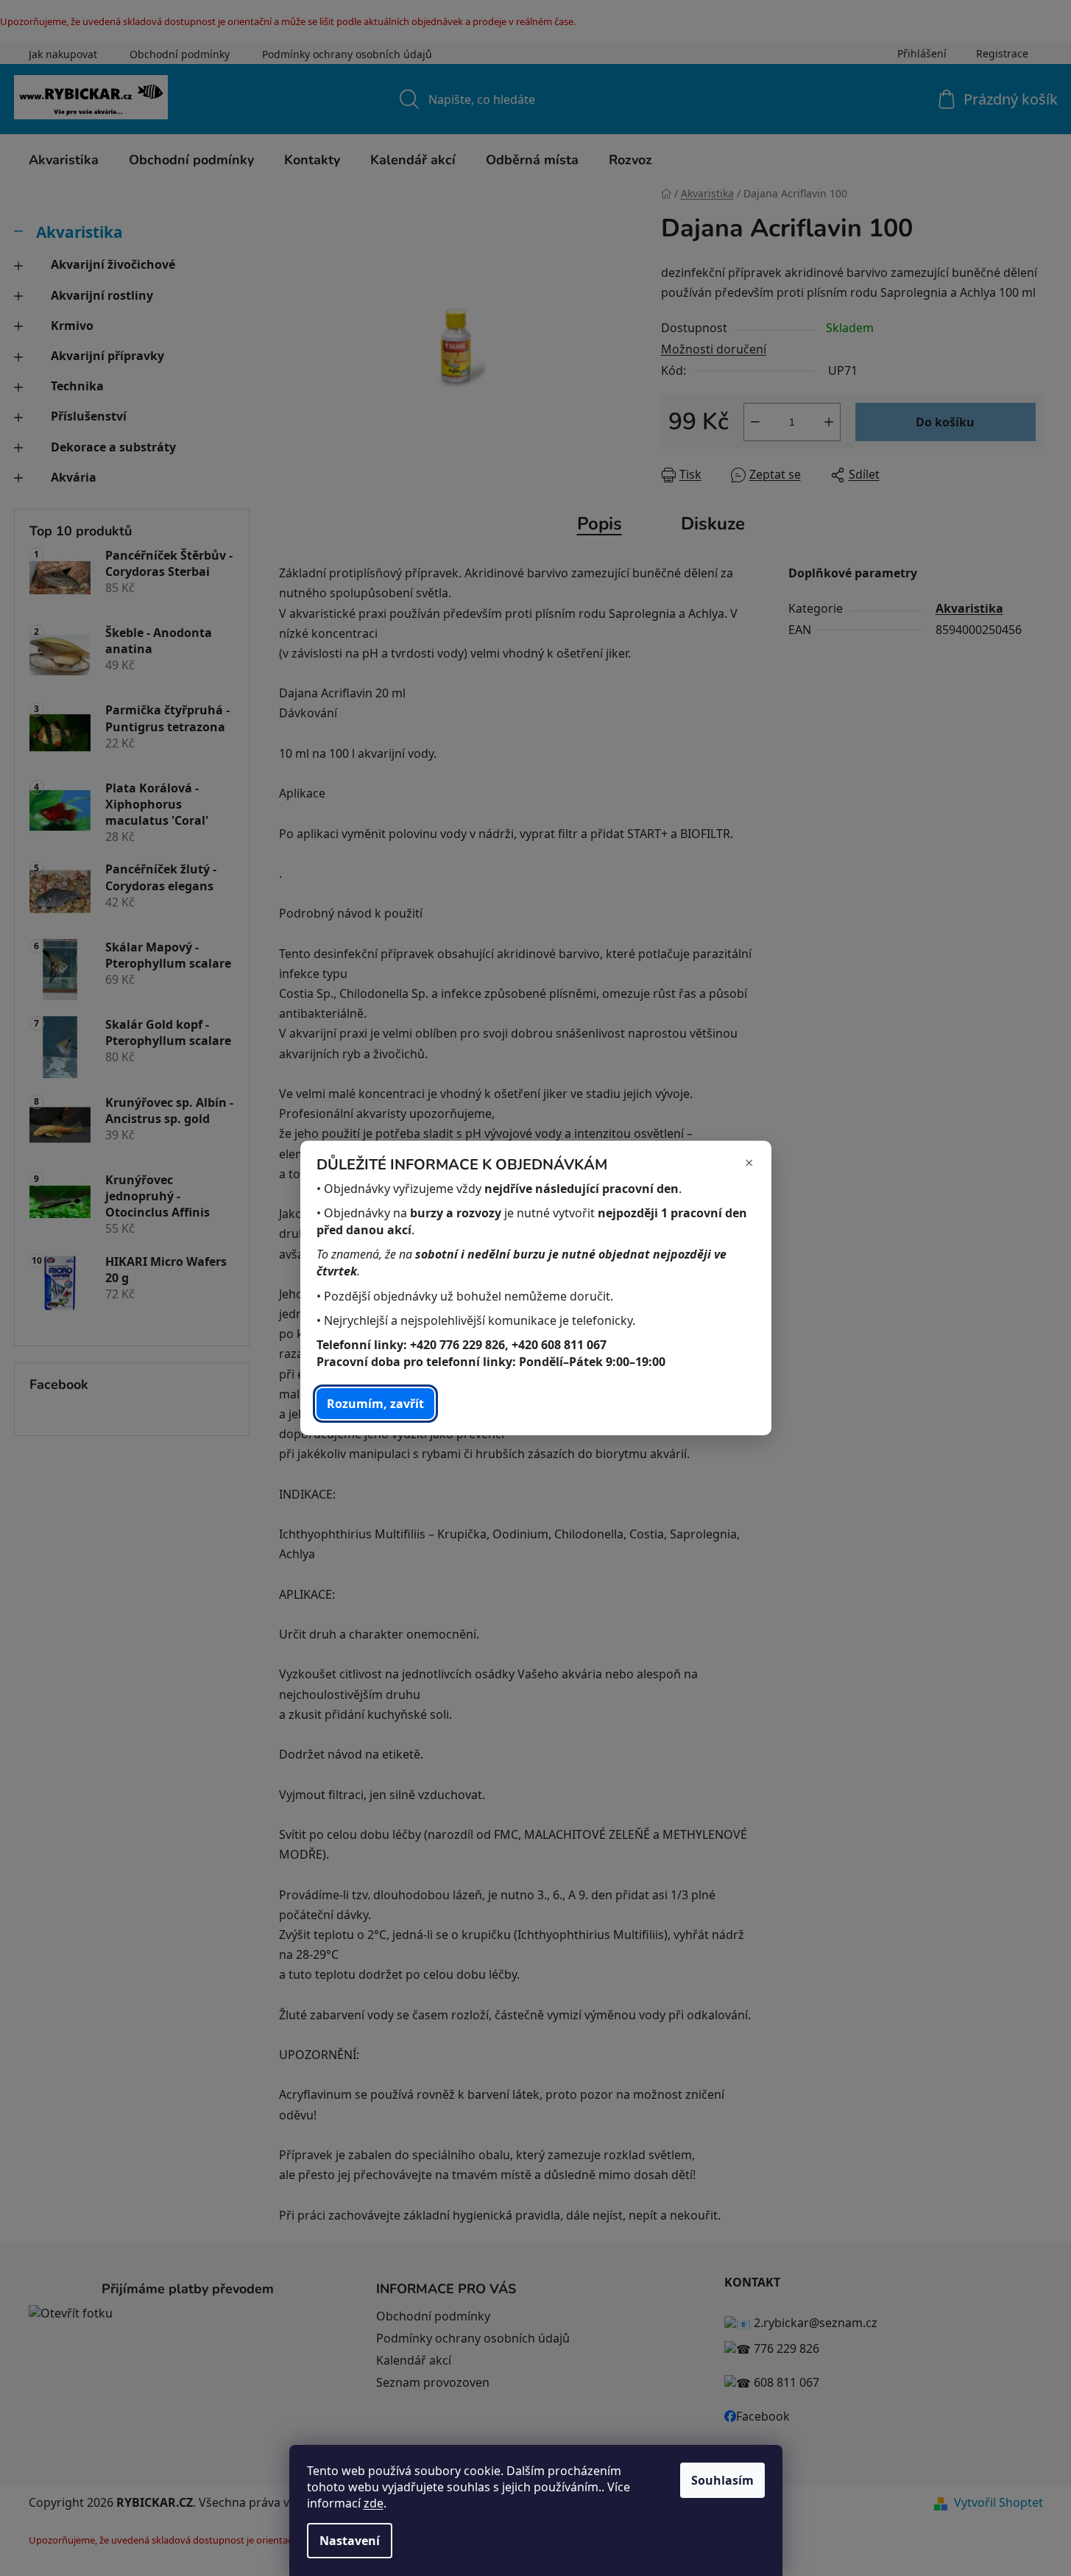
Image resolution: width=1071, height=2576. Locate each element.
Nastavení (350, 2541)
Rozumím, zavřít (375, 1404)
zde (374, 2503)
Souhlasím (722, 2480)
